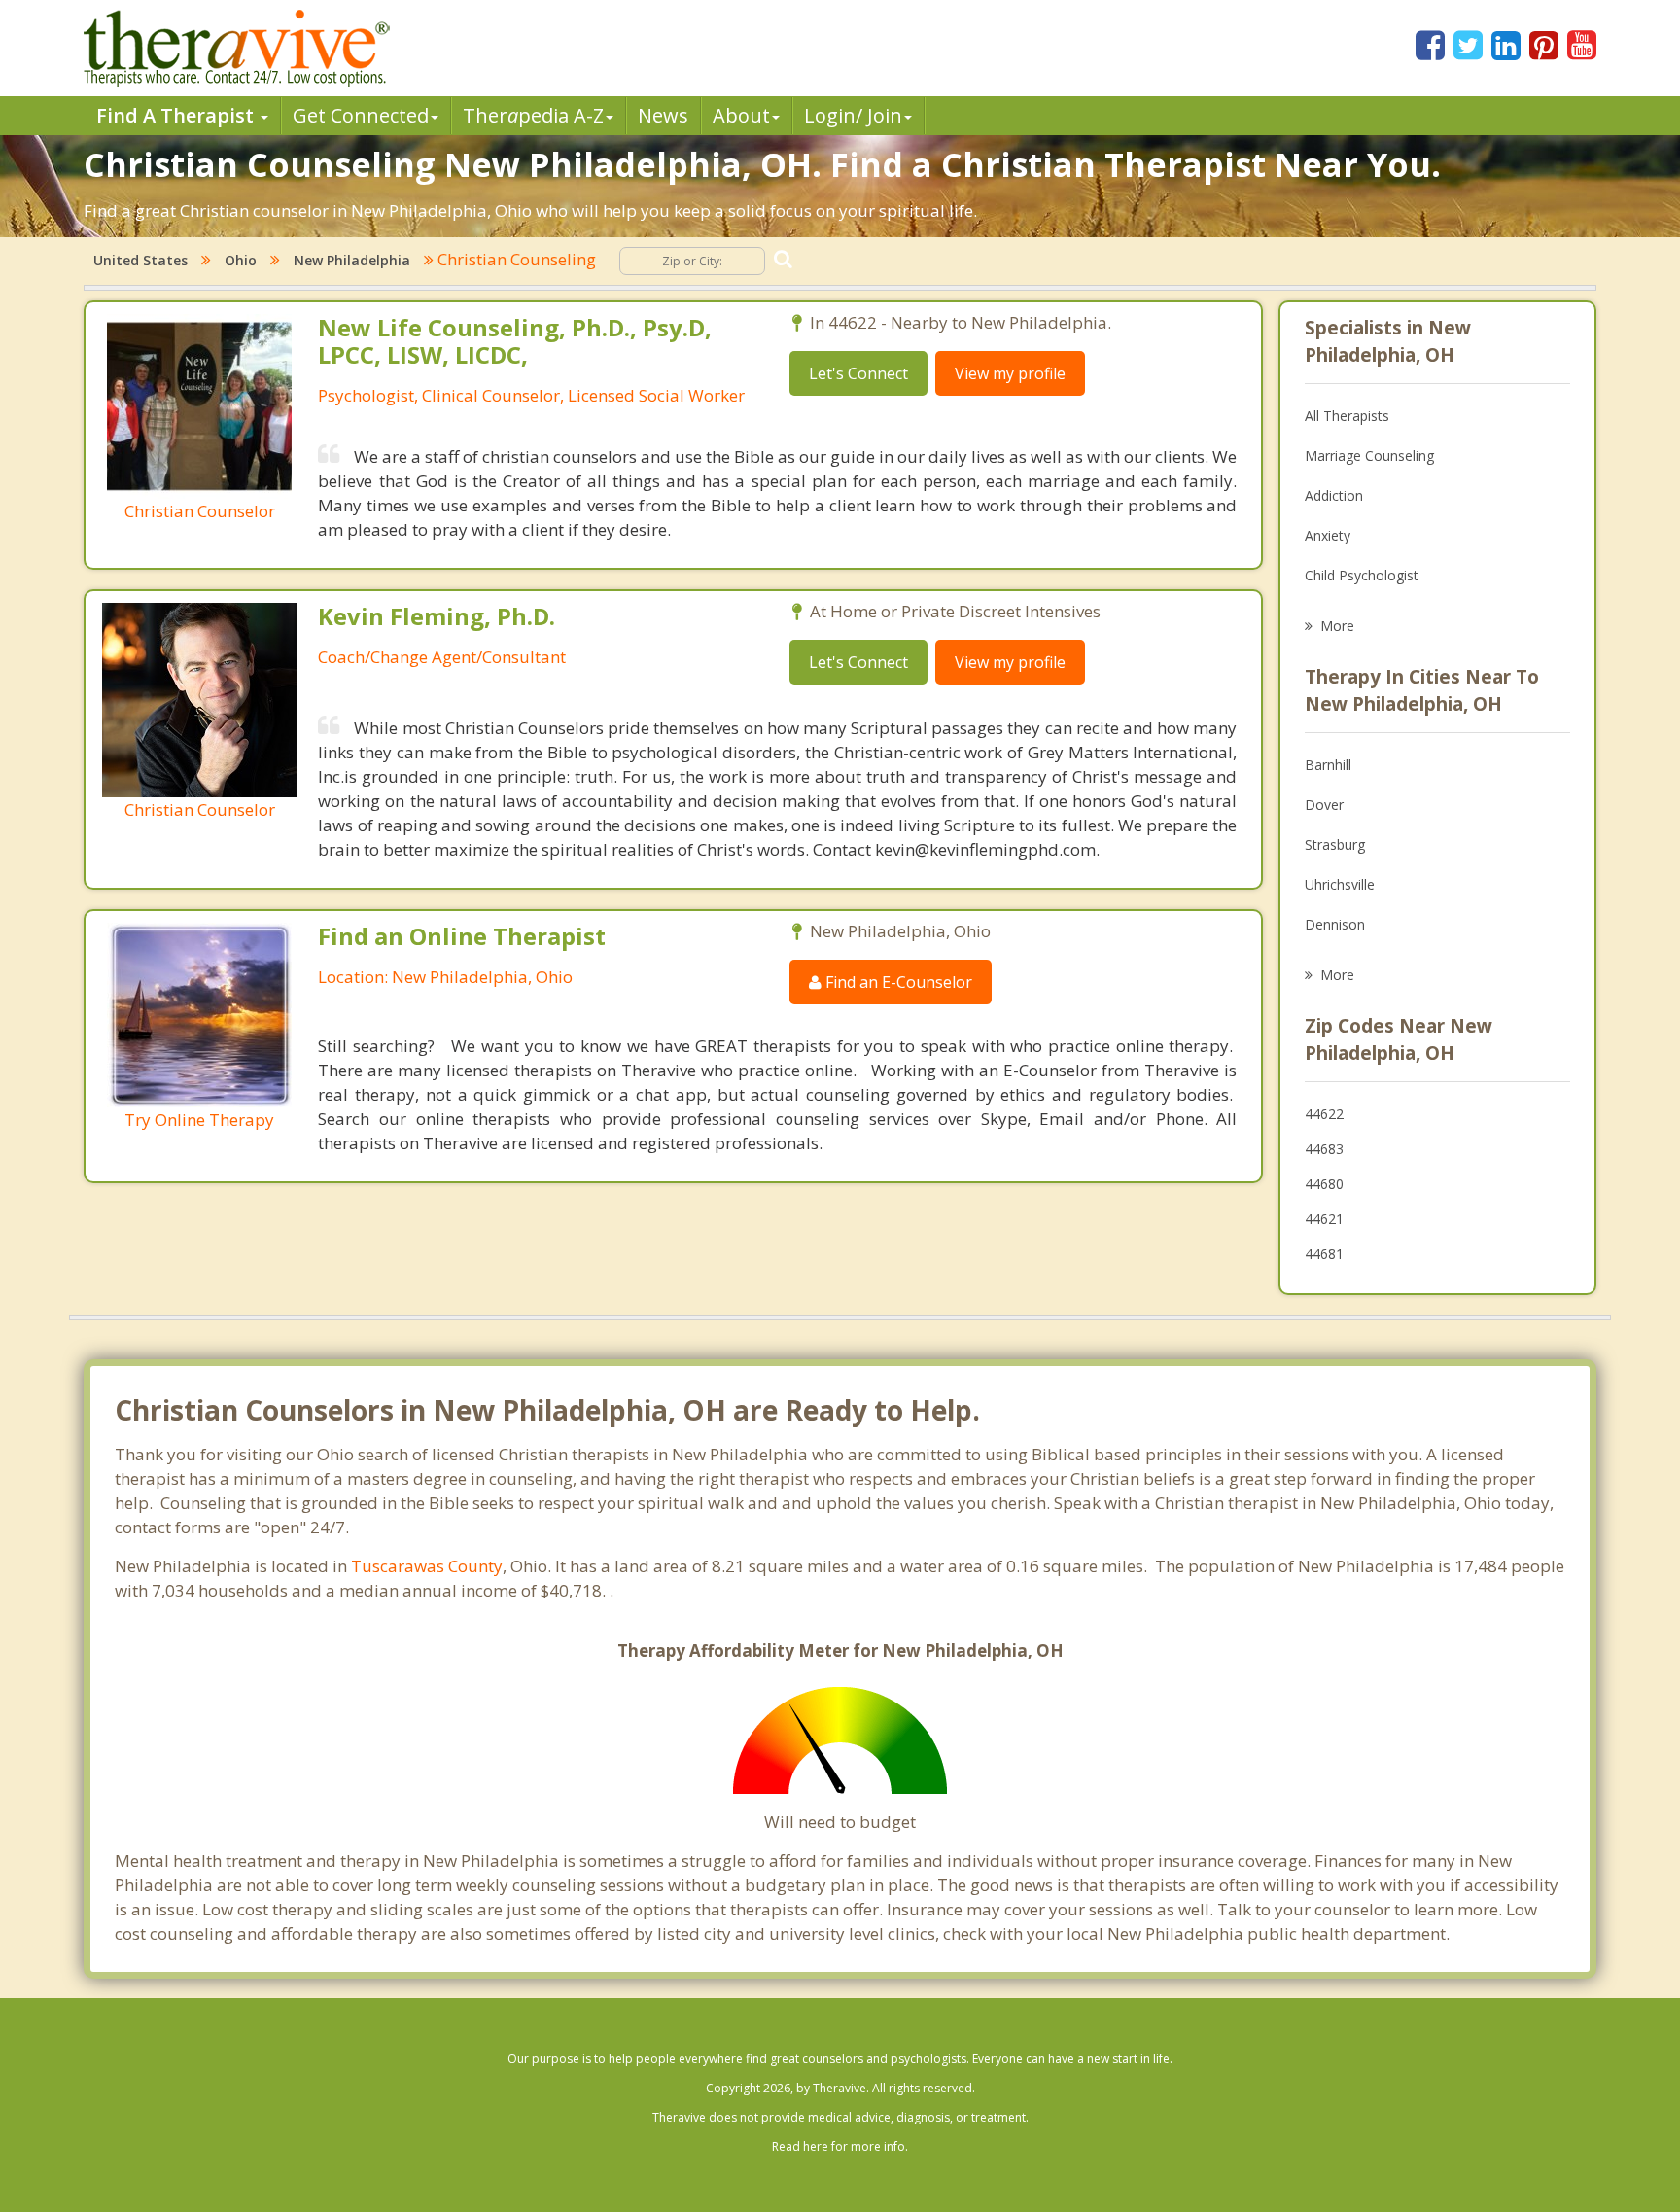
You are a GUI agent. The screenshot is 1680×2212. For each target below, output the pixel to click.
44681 (1324, 1254)
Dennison (1335, 924)
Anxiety (1328, 535)
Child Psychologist (1362, 575)
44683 (1324, 1149)
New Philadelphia (352, 260)
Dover (1324, 805)
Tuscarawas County (427, 1566)
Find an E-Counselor (897, 982)
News (663, 115)
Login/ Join (853, 115)
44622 (1324, 1114)
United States (140, 260)
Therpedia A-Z (533, 115)
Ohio (241, 260)
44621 (1324, 1219)
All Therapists (1347, 416)
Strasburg (1335, 844)
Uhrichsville (1340, 884)
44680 (1324, 1184)
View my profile (1010, 373)
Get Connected (361, 115)
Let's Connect (858, 373)
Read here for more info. (840, 2146)
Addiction (1334, 495)
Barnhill (1328, 765)
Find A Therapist (177, 115)
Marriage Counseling (1369, 456)
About (741, 115)
